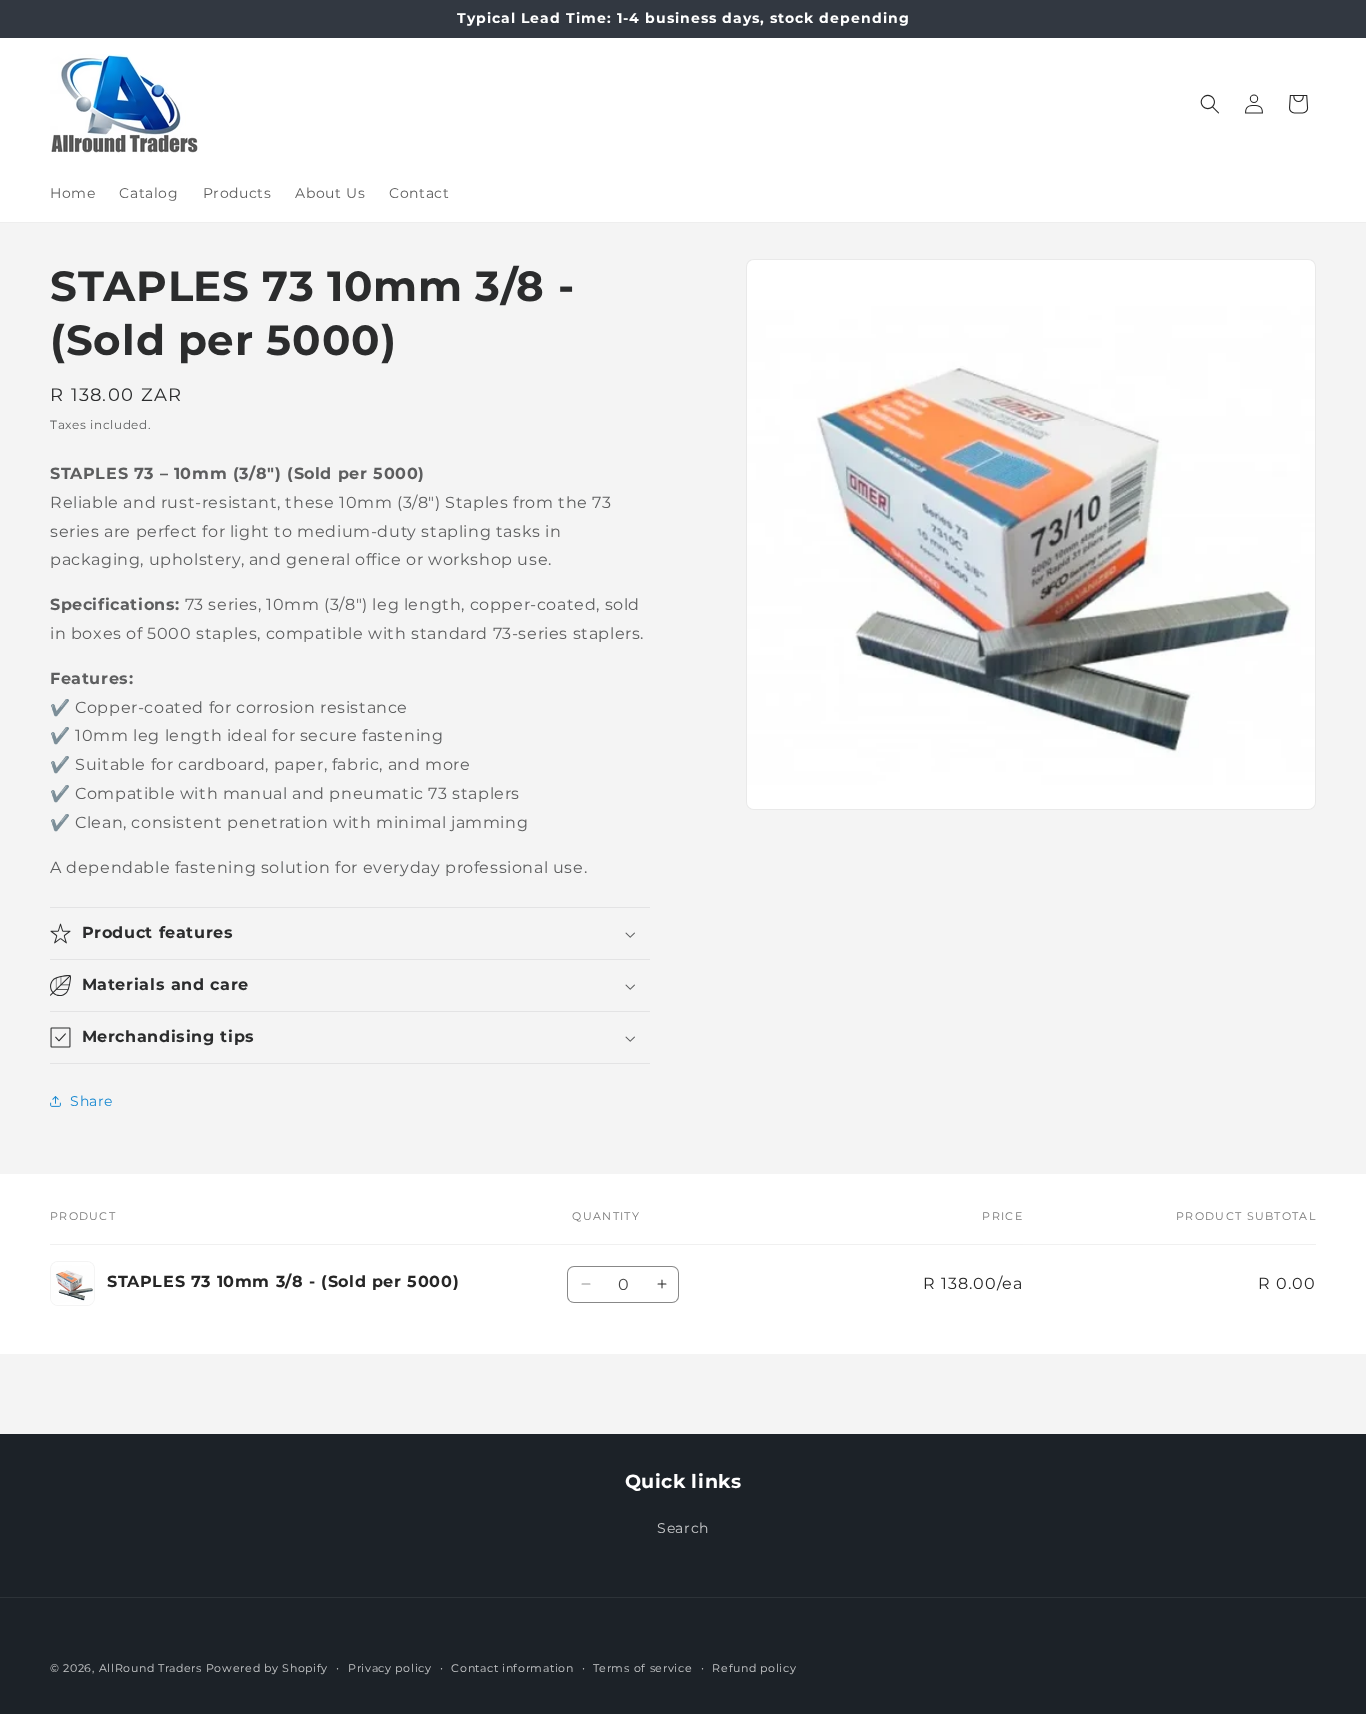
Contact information (512, 1667)
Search (683, 1528)
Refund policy (754, 1667)
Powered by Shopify (267, 1668)
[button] (1210, 104)
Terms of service (642, 1667)
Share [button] (91, 1101)
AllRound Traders (150, 1668)
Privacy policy (390, 1667)
